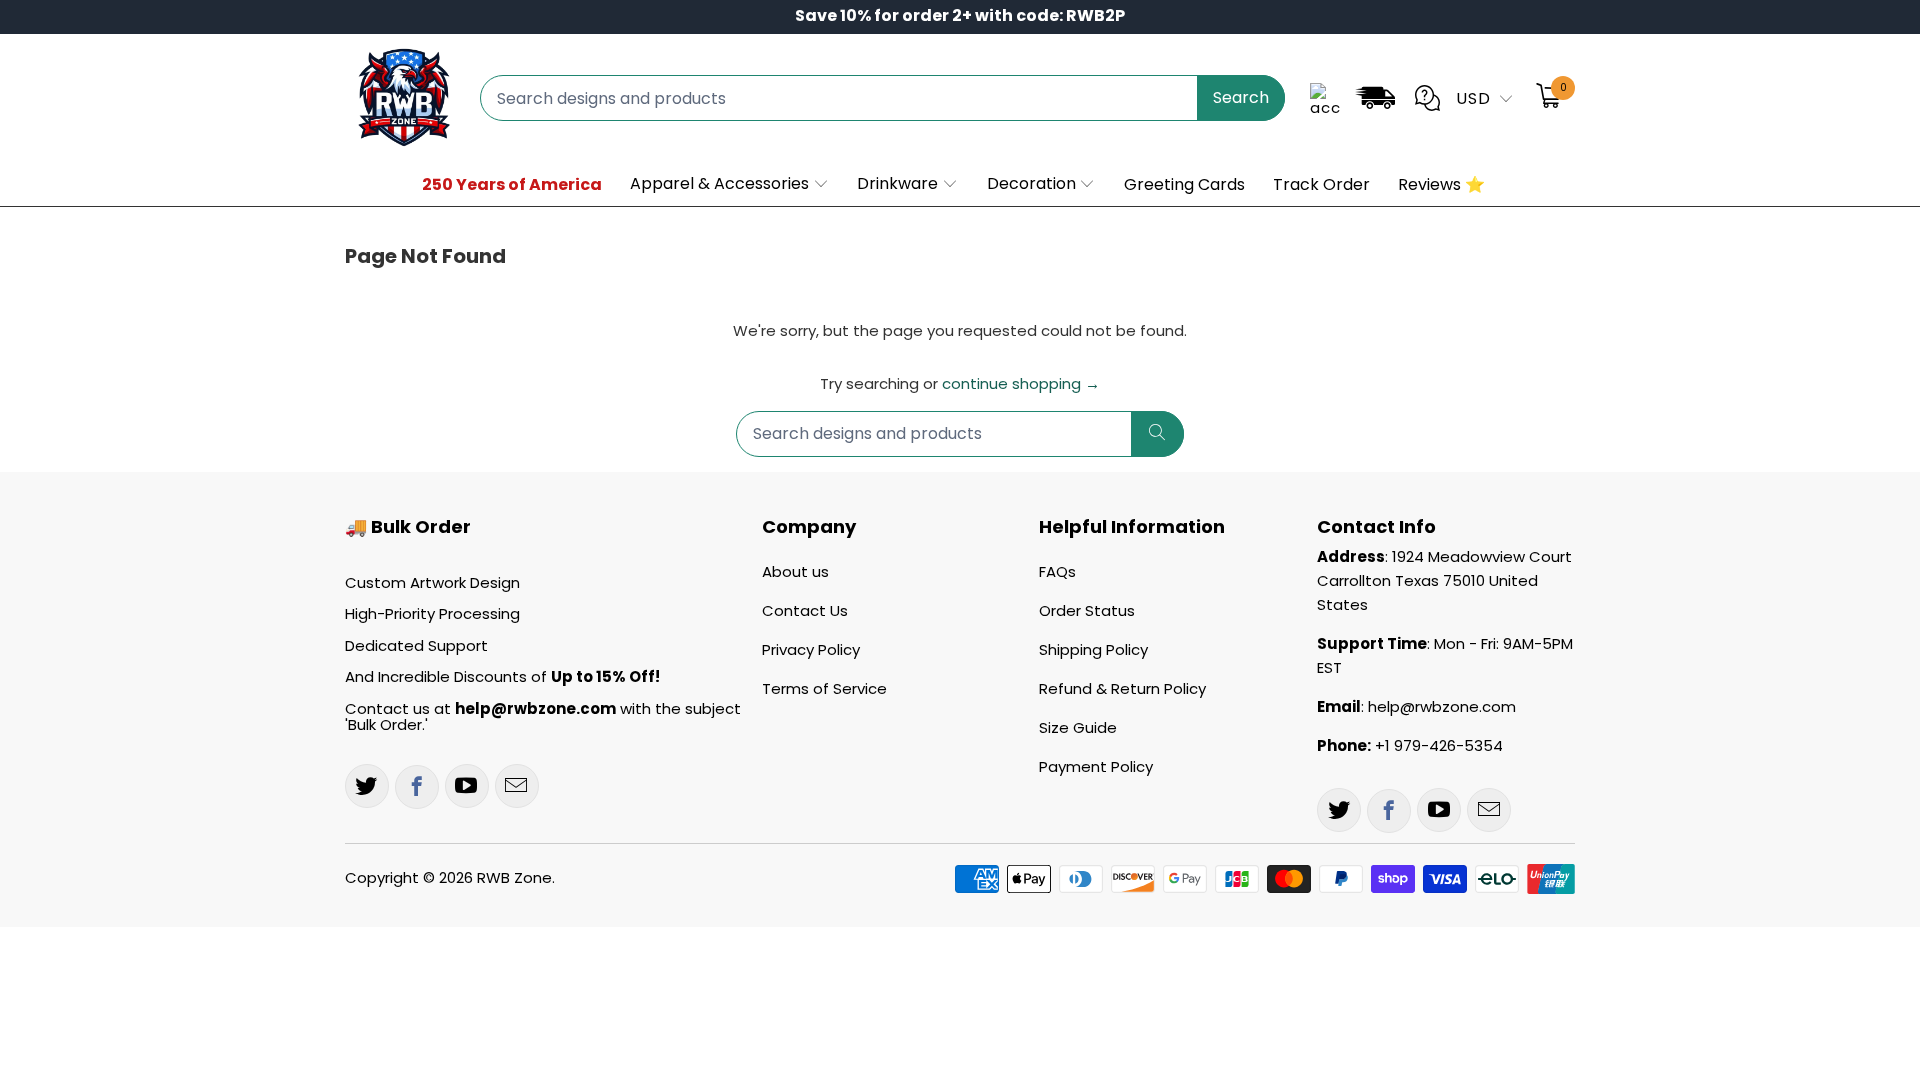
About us (795, 571)
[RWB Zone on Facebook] (417, 787)
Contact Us (805, 610)
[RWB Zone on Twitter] (367, 786)
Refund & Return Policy (1122, 688)
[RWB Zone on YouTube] (467, 786)
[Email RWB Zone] (517, 786)
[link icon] (1375, 101)
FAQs (1057, 571)
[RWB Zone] (402, 98)
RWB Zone (514, 877)
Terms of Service (824, 688)
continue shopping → (1021, 383)
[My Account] (1325, 98)
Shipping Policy (1093, 649)
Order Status (1087, 610)
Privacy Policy (811, 649)
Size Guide (1078, 727)
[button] (730, 185)
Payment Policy (1096, 766)
